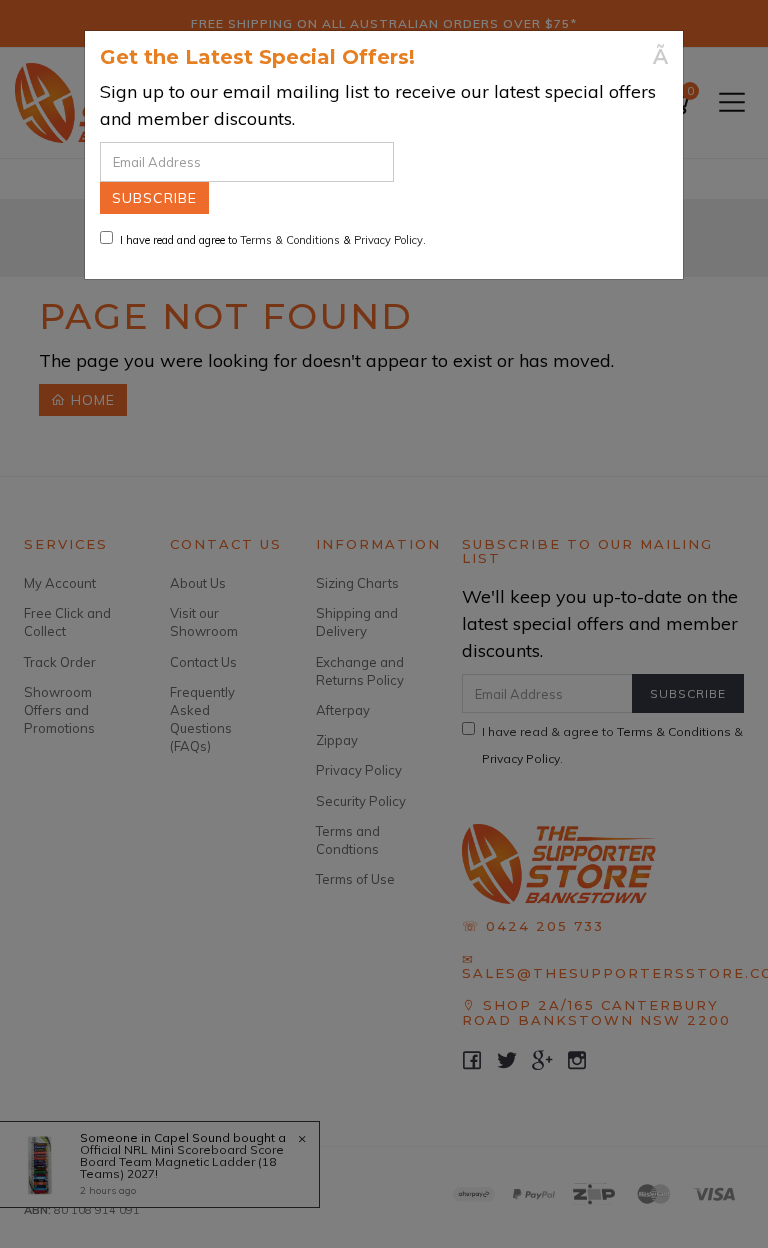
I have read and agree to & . (273, 240)
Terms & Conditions (290, 240)
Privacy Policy (388, 240)
